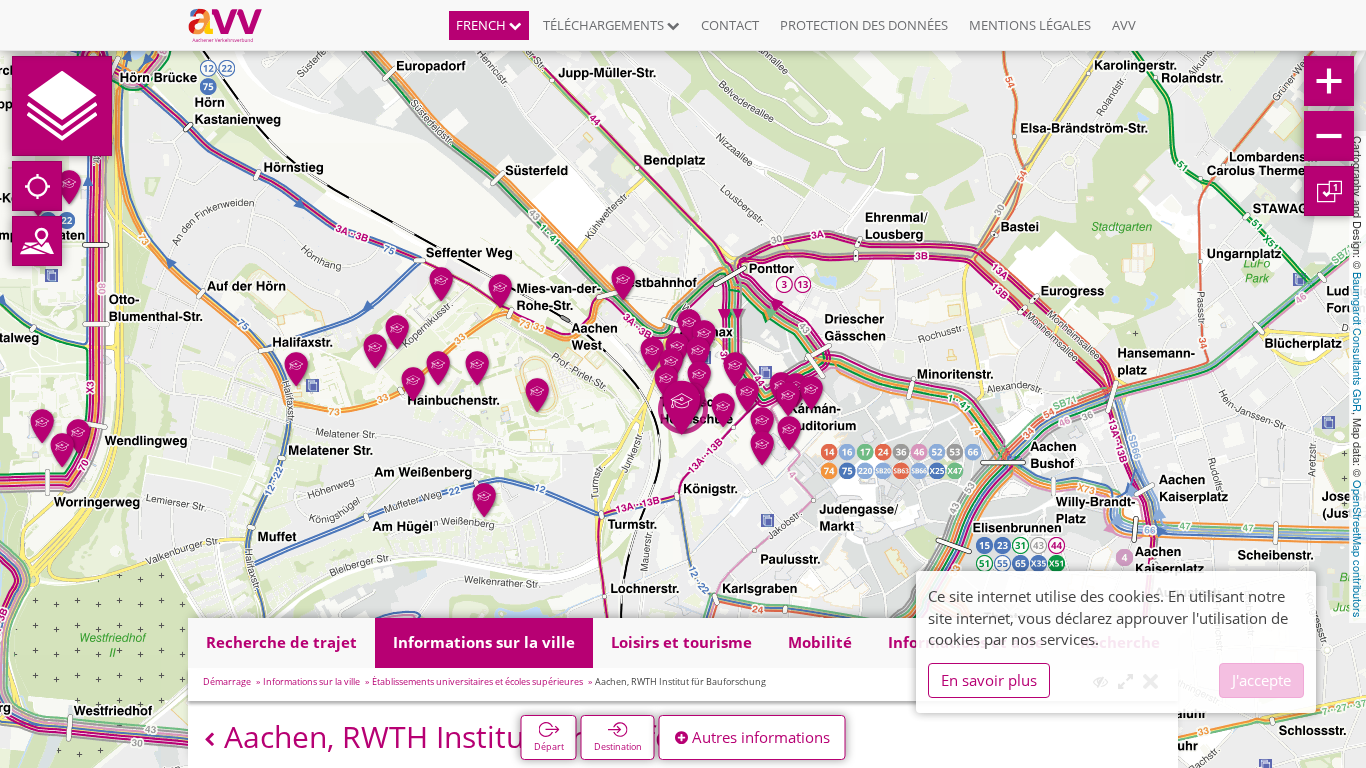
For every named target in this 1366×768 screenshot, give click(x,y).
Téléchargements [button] (605, 25)
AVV (1124, 25)
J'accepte (1261, 680)
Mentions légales (1030, 25)
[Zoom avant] (1329, 81)
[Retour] (209, 739)
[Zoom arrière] (1329, 136)
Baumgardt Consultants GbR (1358, 342)
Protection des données (864, 25)
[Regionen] (37, 241)
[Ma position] (37, 186)
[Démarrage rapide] (62, 106)
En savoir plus (989, 680)
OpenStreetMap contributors (1358, 549)
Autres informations (759, 737)
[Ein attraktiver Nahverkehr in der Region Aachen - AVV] (232, 25)
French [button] (482, 25)
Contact (730, 25)
